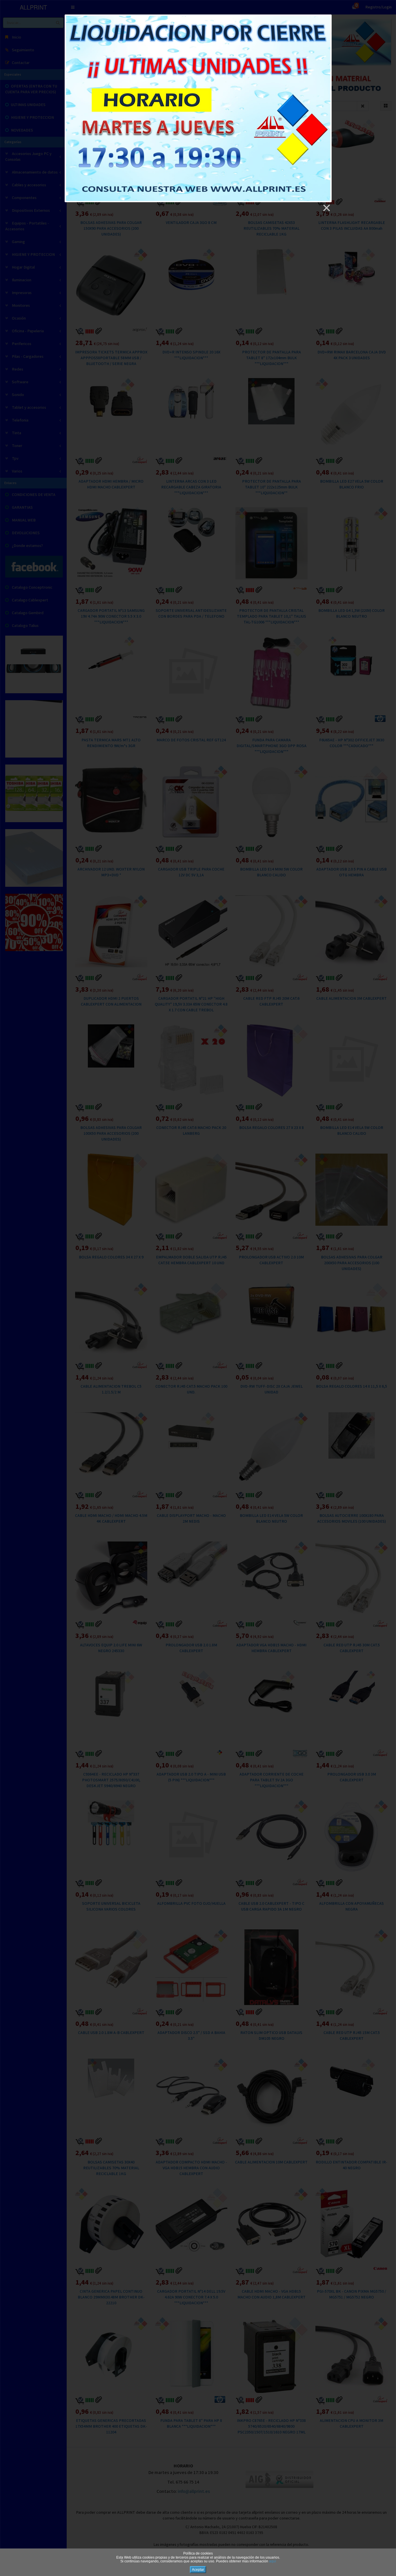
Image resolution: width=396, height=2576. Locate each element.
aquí (273, 2561)
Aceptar (198, 2570)
